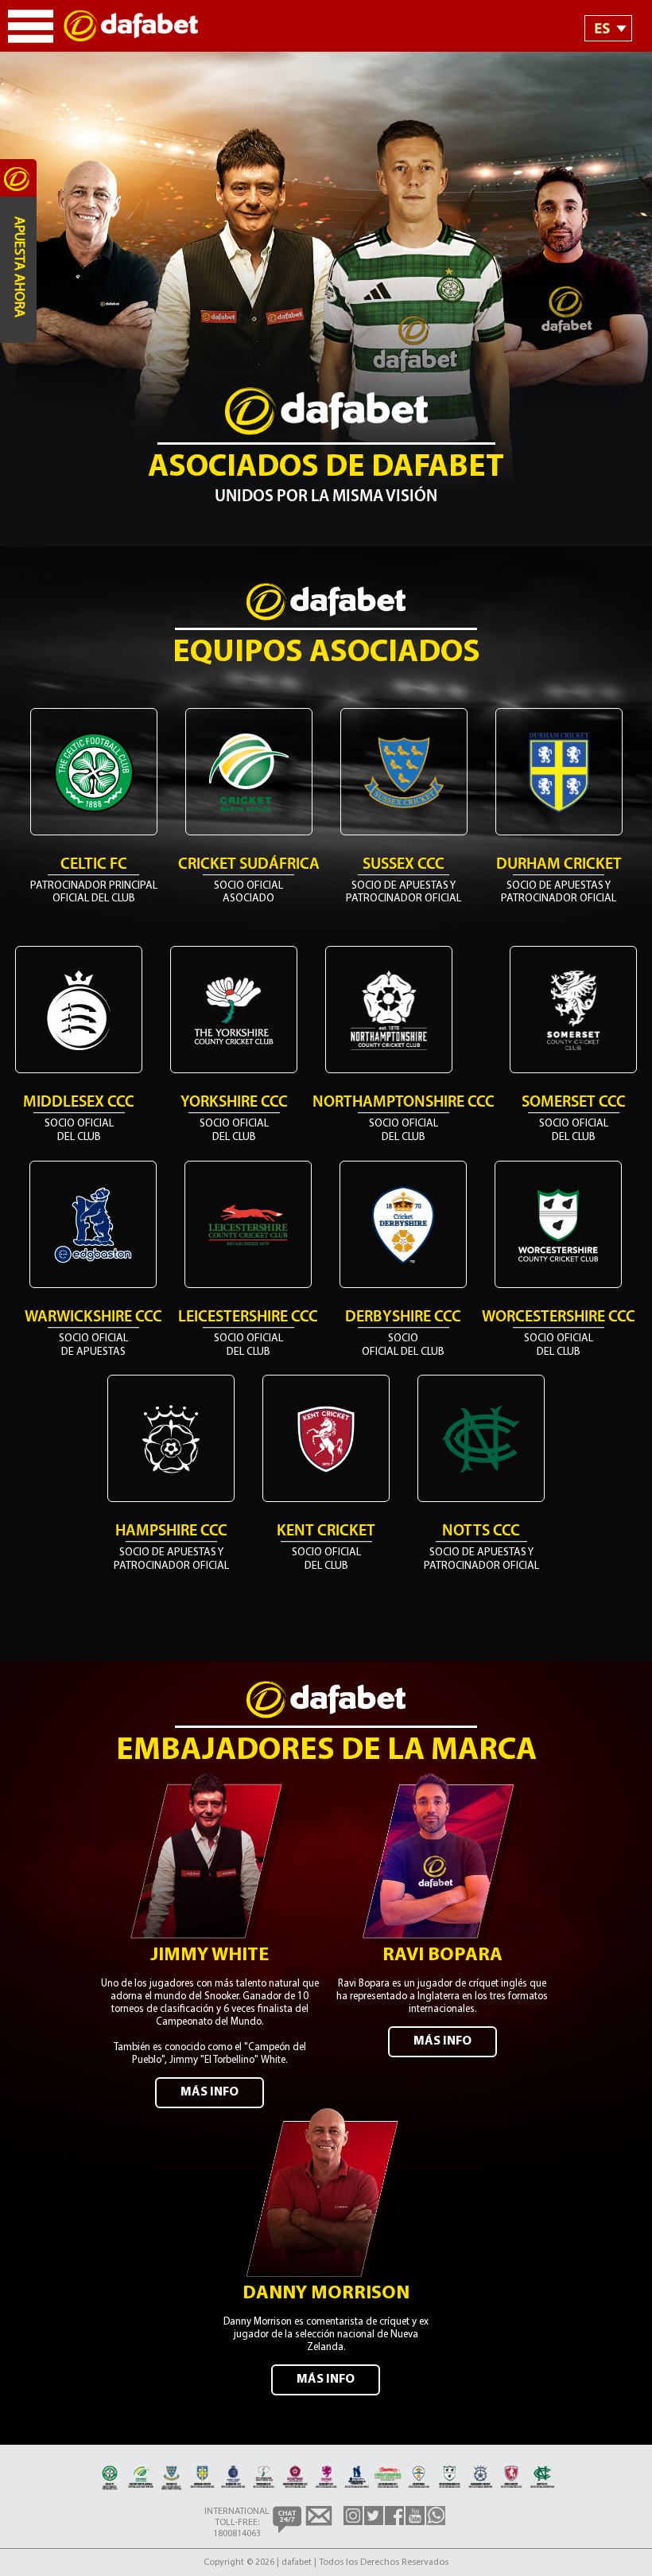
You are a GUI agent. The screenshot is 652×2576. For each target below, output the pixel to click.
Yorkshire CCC (234, 1103)
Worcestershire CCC (559, 1317)
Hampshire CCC (171, 1531)
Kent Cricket (326, 1531)
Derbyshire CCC (403, 1317)
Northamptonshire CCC (404, 1103)
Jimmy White (210, 1955)
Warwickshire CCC (93, 1317)
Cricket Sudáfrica (249, 865)
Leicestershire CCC (248, 1317)
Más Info (210, 2092)
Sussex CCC (404, 865)
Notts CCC (481, 1531)
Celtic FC (94, 865)
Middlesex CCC (79, 1103)
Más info (326, 2379)
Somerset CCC (574, 1103)
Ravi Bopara (442, 1955)
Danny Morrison (326, 2294)
